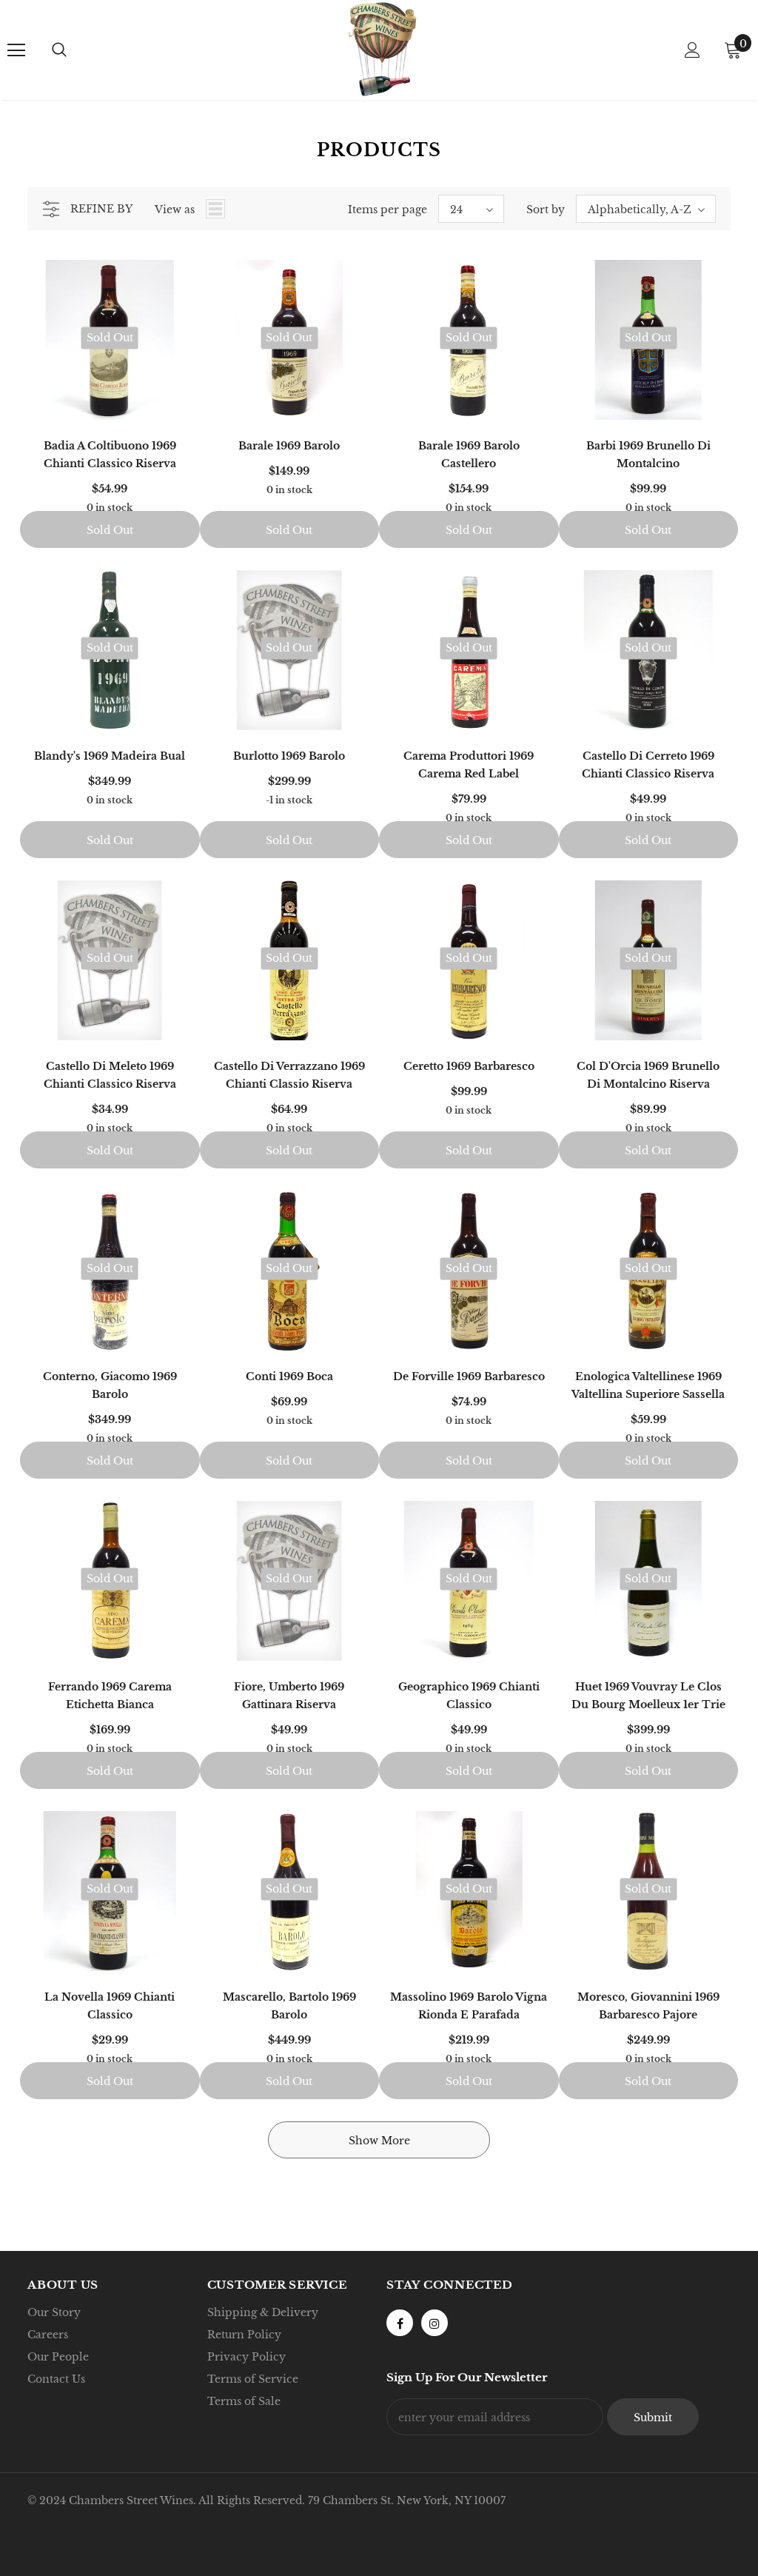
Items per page (388, 210)
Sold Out (110, 530)
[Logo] (381, 49)
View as (175, 210)
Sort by (546, 210)
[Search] (59, 50)
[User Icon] (692, 50)
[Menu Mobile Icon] (16, 50)
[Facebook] (400, 2323)
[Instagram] (435, 2323)
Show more (379, 2141)
